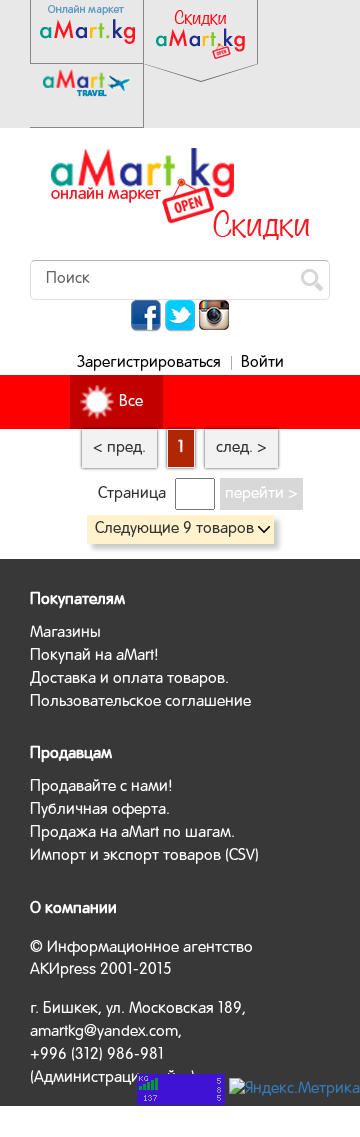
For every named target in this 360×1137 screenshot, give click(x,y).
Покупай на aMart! (94, 656)
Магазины (65, 633)
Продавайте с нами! (101, 787)
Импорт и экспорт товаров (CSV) (144, 856)
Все (131, 402)
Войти (262, 363)
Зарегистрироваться (149, 363)
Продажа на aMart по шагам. (132, 833)
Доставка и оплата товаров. (129, 679)
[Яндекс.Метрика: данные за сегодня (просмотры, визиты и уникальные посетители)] (294, 1089)
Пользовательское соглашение (140, 702)
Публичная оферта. (100, 810)
